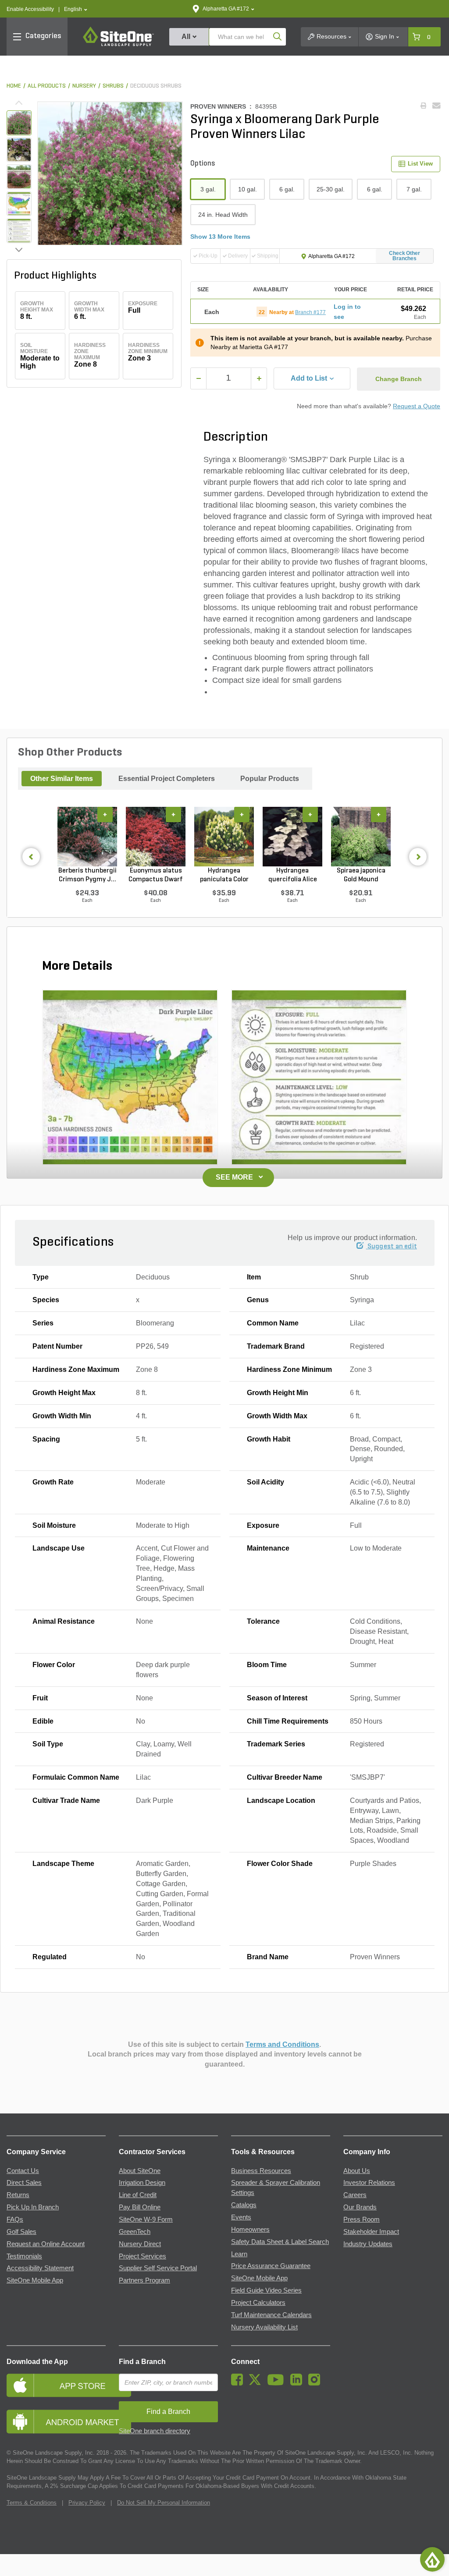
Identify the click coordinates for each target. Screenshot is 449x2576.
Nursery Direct (140, 2244)
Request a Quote (417, 406)
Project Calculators (258, 2303)
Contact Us (23, 2171)
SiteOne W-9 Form (146, 2219)
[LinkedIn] (298, 2383)
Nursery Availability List (264, 2327)
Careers (355, 2195)
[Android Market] (56, 2422)
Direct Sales (24, 2183)
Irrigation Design (142, 2183)
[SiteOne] (118, 45)
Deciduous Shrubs (156, 86)
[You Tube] (278, 2383)
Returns (18, 2195)
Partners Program (144, 2280)
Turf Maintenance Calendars (271, 2315)
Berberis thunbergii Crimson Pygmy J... (87, 875)
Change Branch (399, 379)
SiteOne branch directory (155, 2431)
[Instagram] (316, 2383)
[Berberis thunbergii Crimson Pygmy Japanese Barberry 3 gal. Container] (87, 837)
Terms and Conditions (282, 2044)
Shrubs (113, 86)
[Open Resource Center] (432, 2559)
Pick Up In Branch (33, 2207)
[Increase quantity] (259, 378)
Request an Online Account (46, 2244)
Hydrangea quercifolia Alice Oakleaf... (293, 876)
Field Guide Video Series (266, 2290)
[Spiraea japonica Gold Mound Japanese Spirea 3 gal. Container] (361, 837)
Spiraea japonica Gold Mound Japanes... (361, 876)
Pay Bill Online (140, 2207)
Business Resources (261, 2171)
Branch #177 (310, 312)
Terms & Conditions (32, 2503)
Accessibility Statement (40, 2268)
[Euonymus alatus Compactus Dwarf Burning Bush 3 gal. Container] (156, 837)
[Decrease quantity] (198, 378)
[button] (76, 9)
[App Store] (56, 2385)
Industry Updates (368, 2244)
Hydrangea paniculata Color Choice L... (224, 876)
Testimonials (24, 2256)
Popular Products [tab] (270, 779)
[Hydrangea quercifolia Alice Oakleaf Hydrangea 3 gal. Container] (292, 837)
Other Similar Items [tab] (62, 779)
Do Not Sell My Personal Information (164, 2503)
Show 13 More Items (220, 237)
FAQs (15, 2219)
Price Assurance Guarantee (271, 2266)
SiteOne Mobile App (35, 2280)
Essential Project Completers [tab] (167, 779)
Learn (239, 2254)
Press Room (362, 2219)
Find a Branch (142, 2362)
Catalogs (244, 2205)
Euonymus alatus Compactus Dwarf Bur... (156, 876)
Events (241, 2217)
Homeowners (250, 2230)
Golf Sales (21, 2232)
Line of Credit (138, 2195)
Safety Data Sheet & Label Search (280, 2242)
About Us (357, 2171)
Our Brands (360, 2207)
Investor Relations (369, 2183)
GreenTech (135, 2232)
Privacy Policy (87, 2503)
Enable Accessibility (30, 9)
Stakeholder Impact (371, 2232)
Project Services (143, 2256)
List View (420, 164)
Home (14, 86)
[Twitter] (257, 2383)
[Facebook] (239, 2383)
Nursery (84, 86)
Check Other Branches (404, 256)
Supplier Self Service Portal (158, 2268)
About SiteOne (140, 2171)
